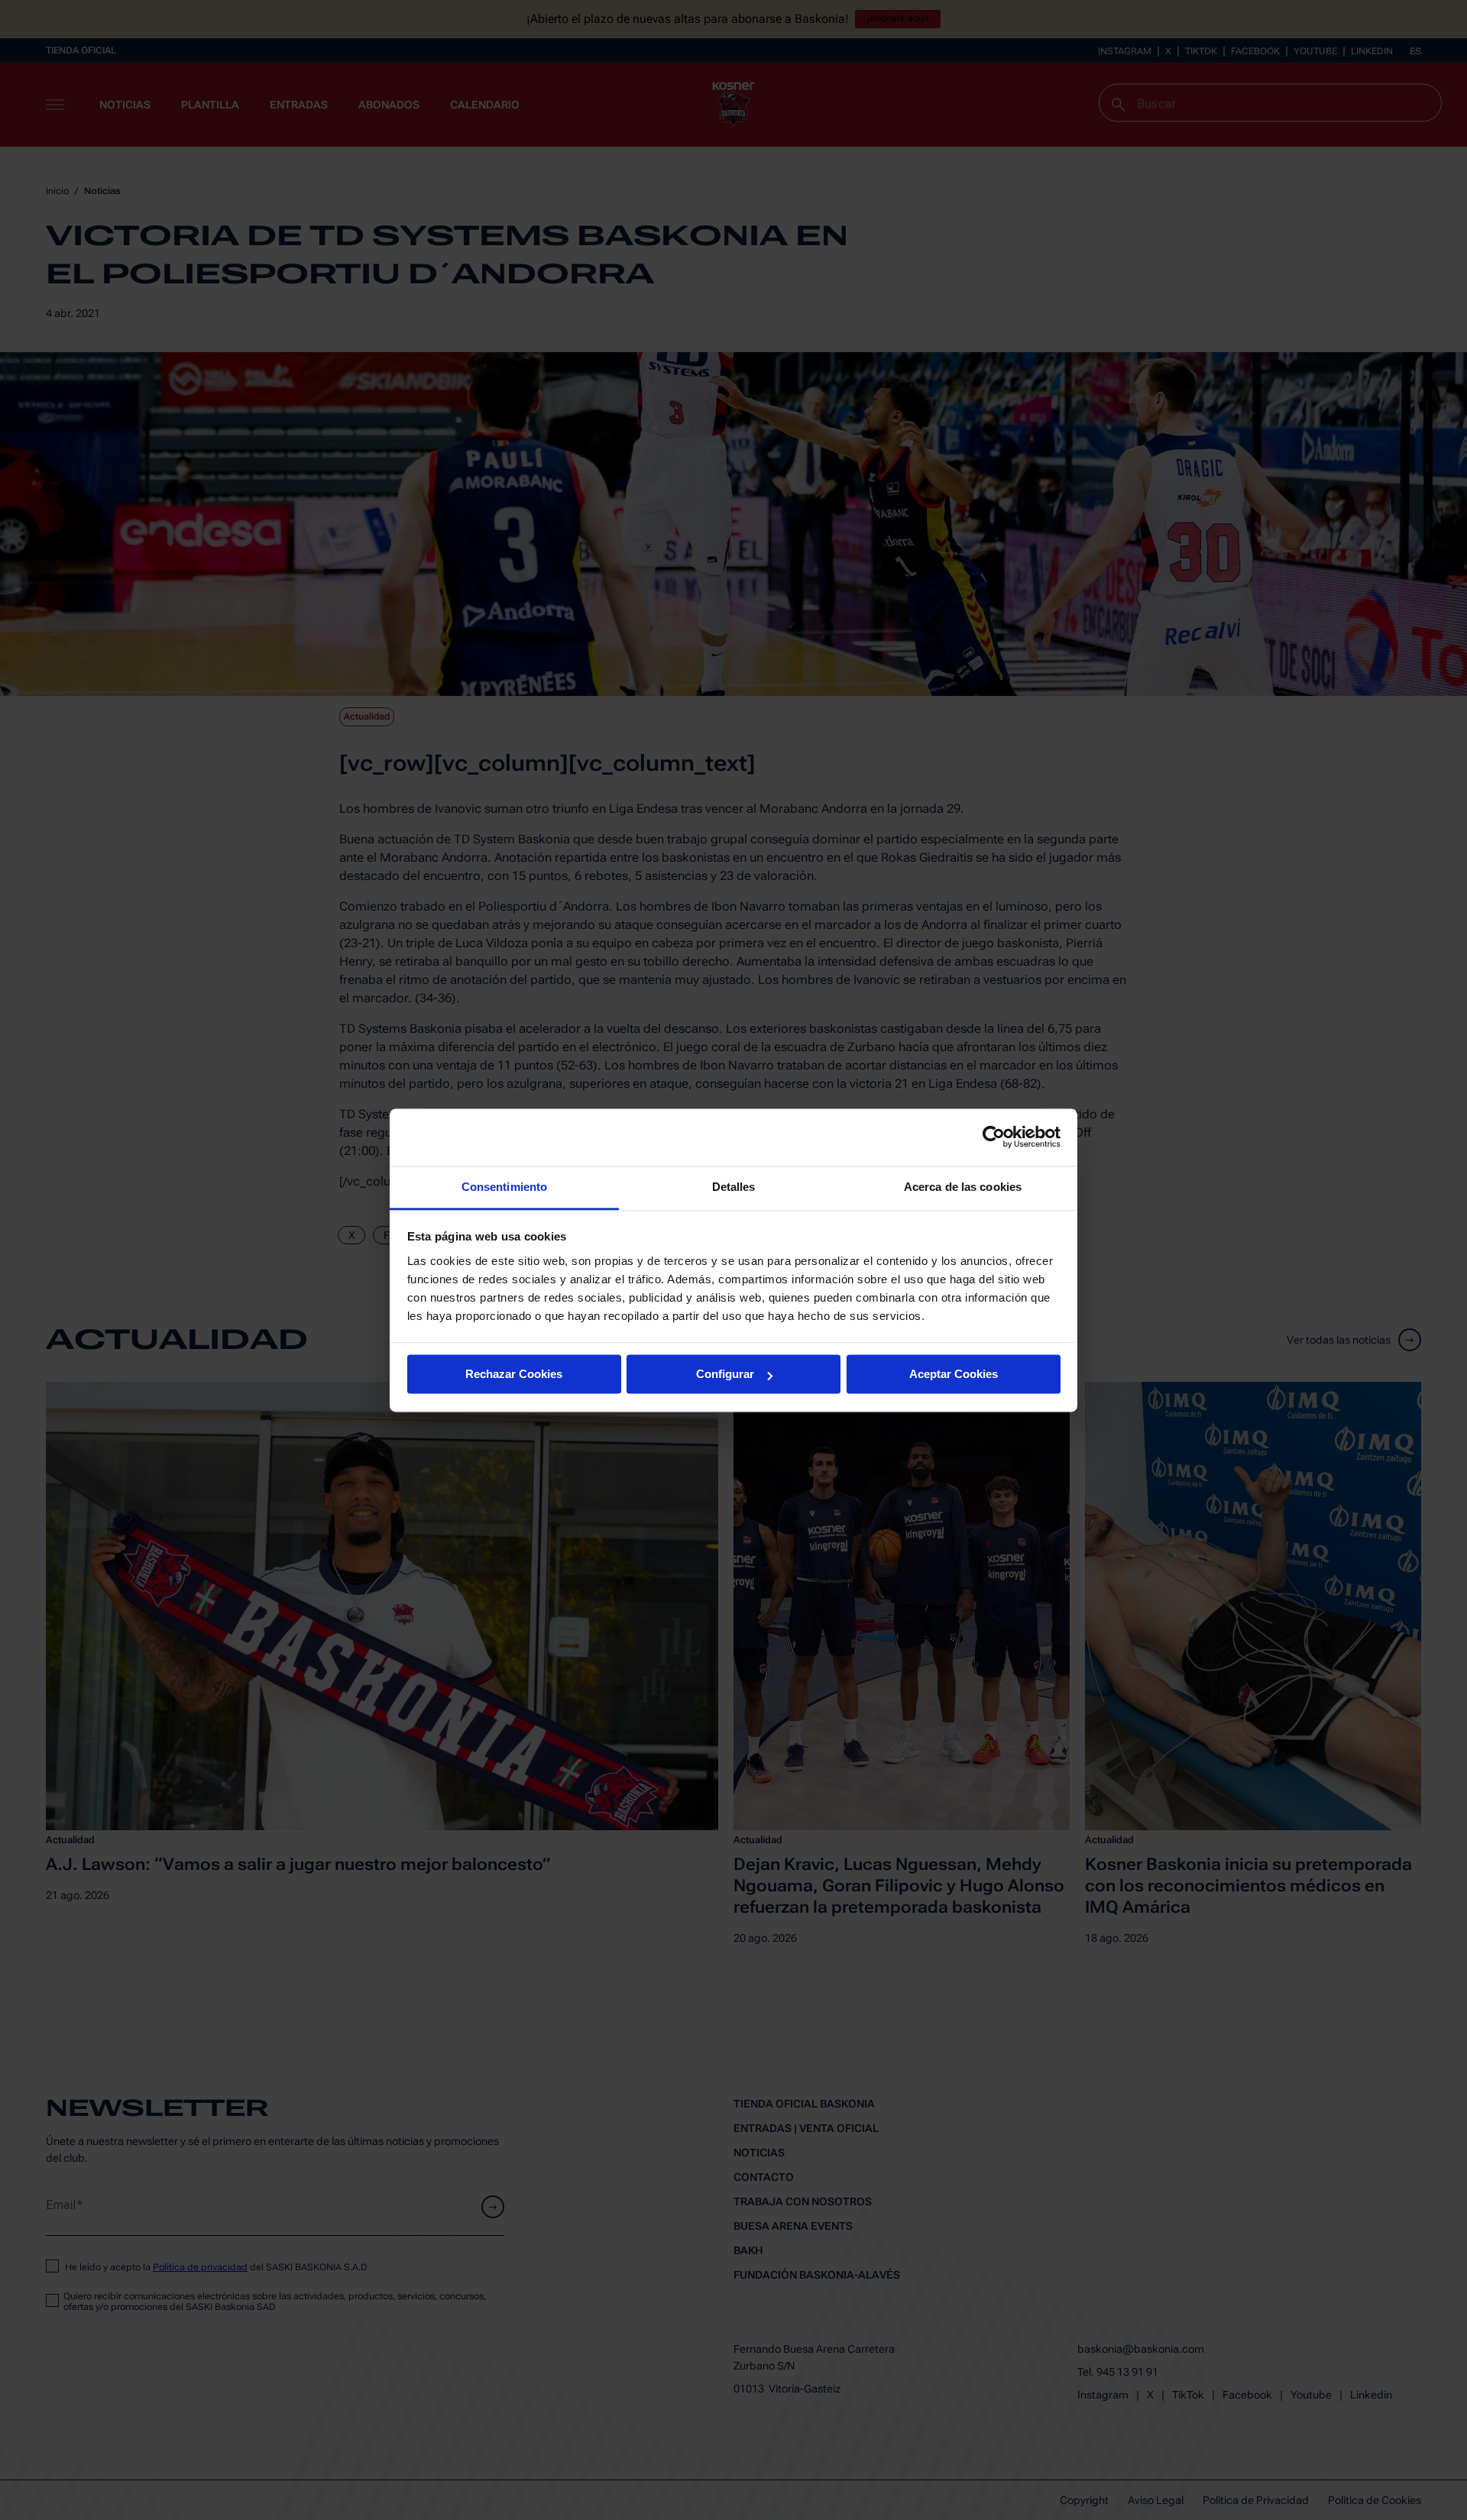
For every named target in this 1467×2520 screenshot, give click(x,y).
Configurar (725, 1374)
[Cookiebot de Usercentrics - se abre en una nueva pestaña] (994, 1137)
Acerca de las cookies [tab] (963, 1187)
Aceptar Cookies (954, 1374)
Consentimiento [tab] (504, 1187)
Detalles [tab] (734, 1187)
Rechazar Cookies (514, 1374)
